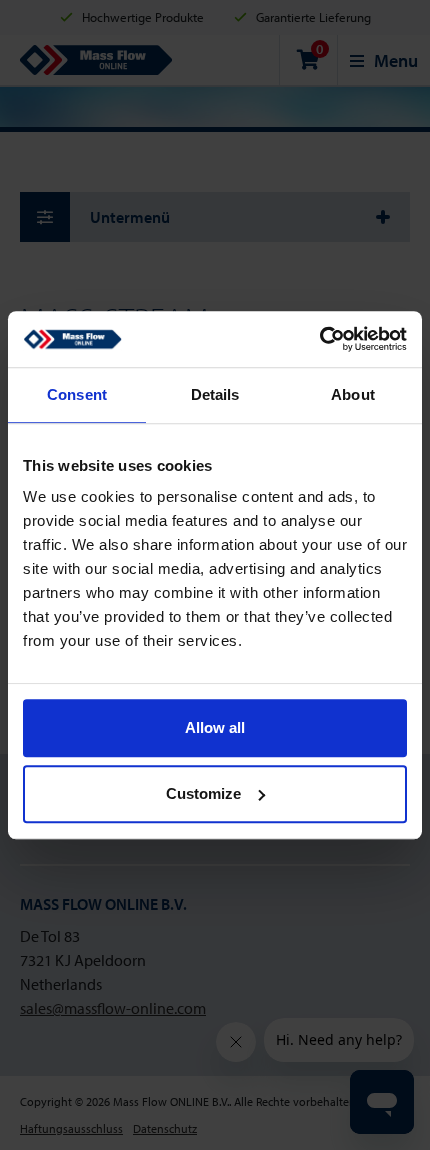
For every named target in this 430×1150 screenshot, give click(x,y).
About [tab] (353, 394)
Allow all (215, 727)
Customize (203, 793)
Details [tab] (215, 394)
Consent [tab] (77, 394)
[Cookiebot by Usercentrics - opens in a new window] (319, 339)
